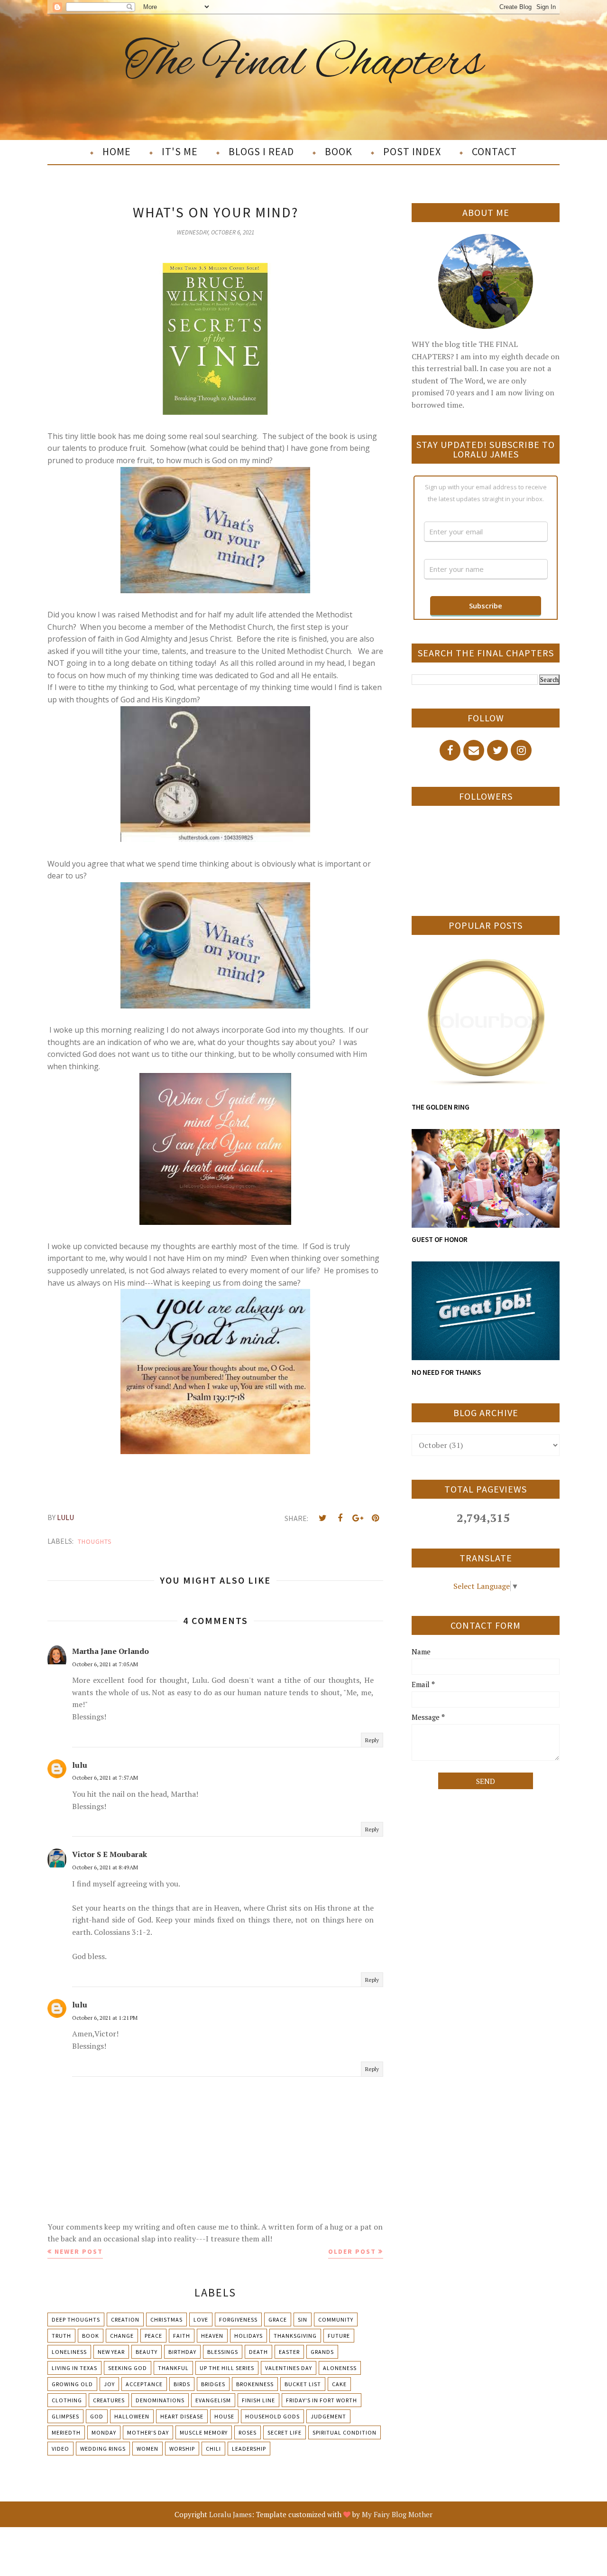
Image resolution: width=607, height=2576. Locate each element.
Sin (303, 2319)
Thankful (173, 2368)
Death (258, 2352)
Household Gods (272, 2416)
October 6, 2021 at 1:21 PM (105, 2018)
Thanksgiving (295, 2336)
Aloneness (340, 2368)
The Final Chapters (304, 63)
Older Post (352, 2251)
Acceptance (144, 2384)
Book (91, 2336)
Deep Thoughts (76, 2319)
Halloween (132, 2416)
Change (122, 2336)
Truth (61, 2336)
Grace (278, 2319)
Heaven (212, 2336)
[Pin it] (375, 1518)
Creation (125, 2319)
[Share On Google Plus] (358, 1518)
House (224, 2416)
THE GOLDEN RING (441, 1107)
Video (60, 2449)
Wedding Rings (103, 2449)
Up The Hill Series (227, 2368)
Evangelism (213, 2400)
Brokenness (255, 2384)
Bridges (213, 2384)
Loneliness (69, 2352)
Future (339, 2336)
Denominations (160, 2400)
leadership (249, 2449)
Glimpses (65, 2416)
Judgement (328, 2416)
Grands (322, 2352)
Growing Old (72, 2384)
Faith (182, 2336)
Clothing (67, 2400)
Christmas (166, 2319)
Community (336, 2319)
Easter (289, 2352)
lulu (80, 1765)
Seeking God (128, 2368)
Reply (372, 1740)
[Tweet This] (322, 1518)
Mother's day (148, 2432)
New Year (111, 2352)
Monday (104, 2432)
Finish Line (258, 2400)
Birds (182, 2384)
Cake (339, 2384)
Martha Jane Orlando (110, 1651)
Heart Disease (182, 2416)
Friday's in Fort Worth (322, 2400)
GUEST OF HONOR (440, 1239)
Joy (109, 2384)
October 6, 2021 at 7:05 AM (105, 1664)
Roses (248, 2432)
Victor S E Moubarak (110, 1854)
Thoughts (95, 1541)
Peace (153, 2336)
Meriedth (66, 2432)
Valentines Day (289, 2368)
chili (213, 2449)
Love (201, 2319)
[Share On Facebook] (340, 1518)
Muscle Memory (204, 2432)
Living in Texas (74, 2368)
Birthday (182, 2352)
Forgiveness (238, 2319)
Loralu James (230, 2514)
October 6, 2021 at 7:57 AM (105, 1778)
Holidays (248, 2336)
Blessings (223, 2352)
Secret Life (285, 2432)
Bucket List (303, 2384)
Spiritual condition (345, 2432)
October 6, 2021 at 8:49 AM (105, 1867)
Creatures (109, 2400)
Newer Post (79, 2251)
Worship (182, 2449)
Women (147, 2449)
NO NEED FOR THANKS (446, 1372)
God (97, 2416)
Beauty (147, 2352)
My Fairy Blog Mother (397, 2514)
